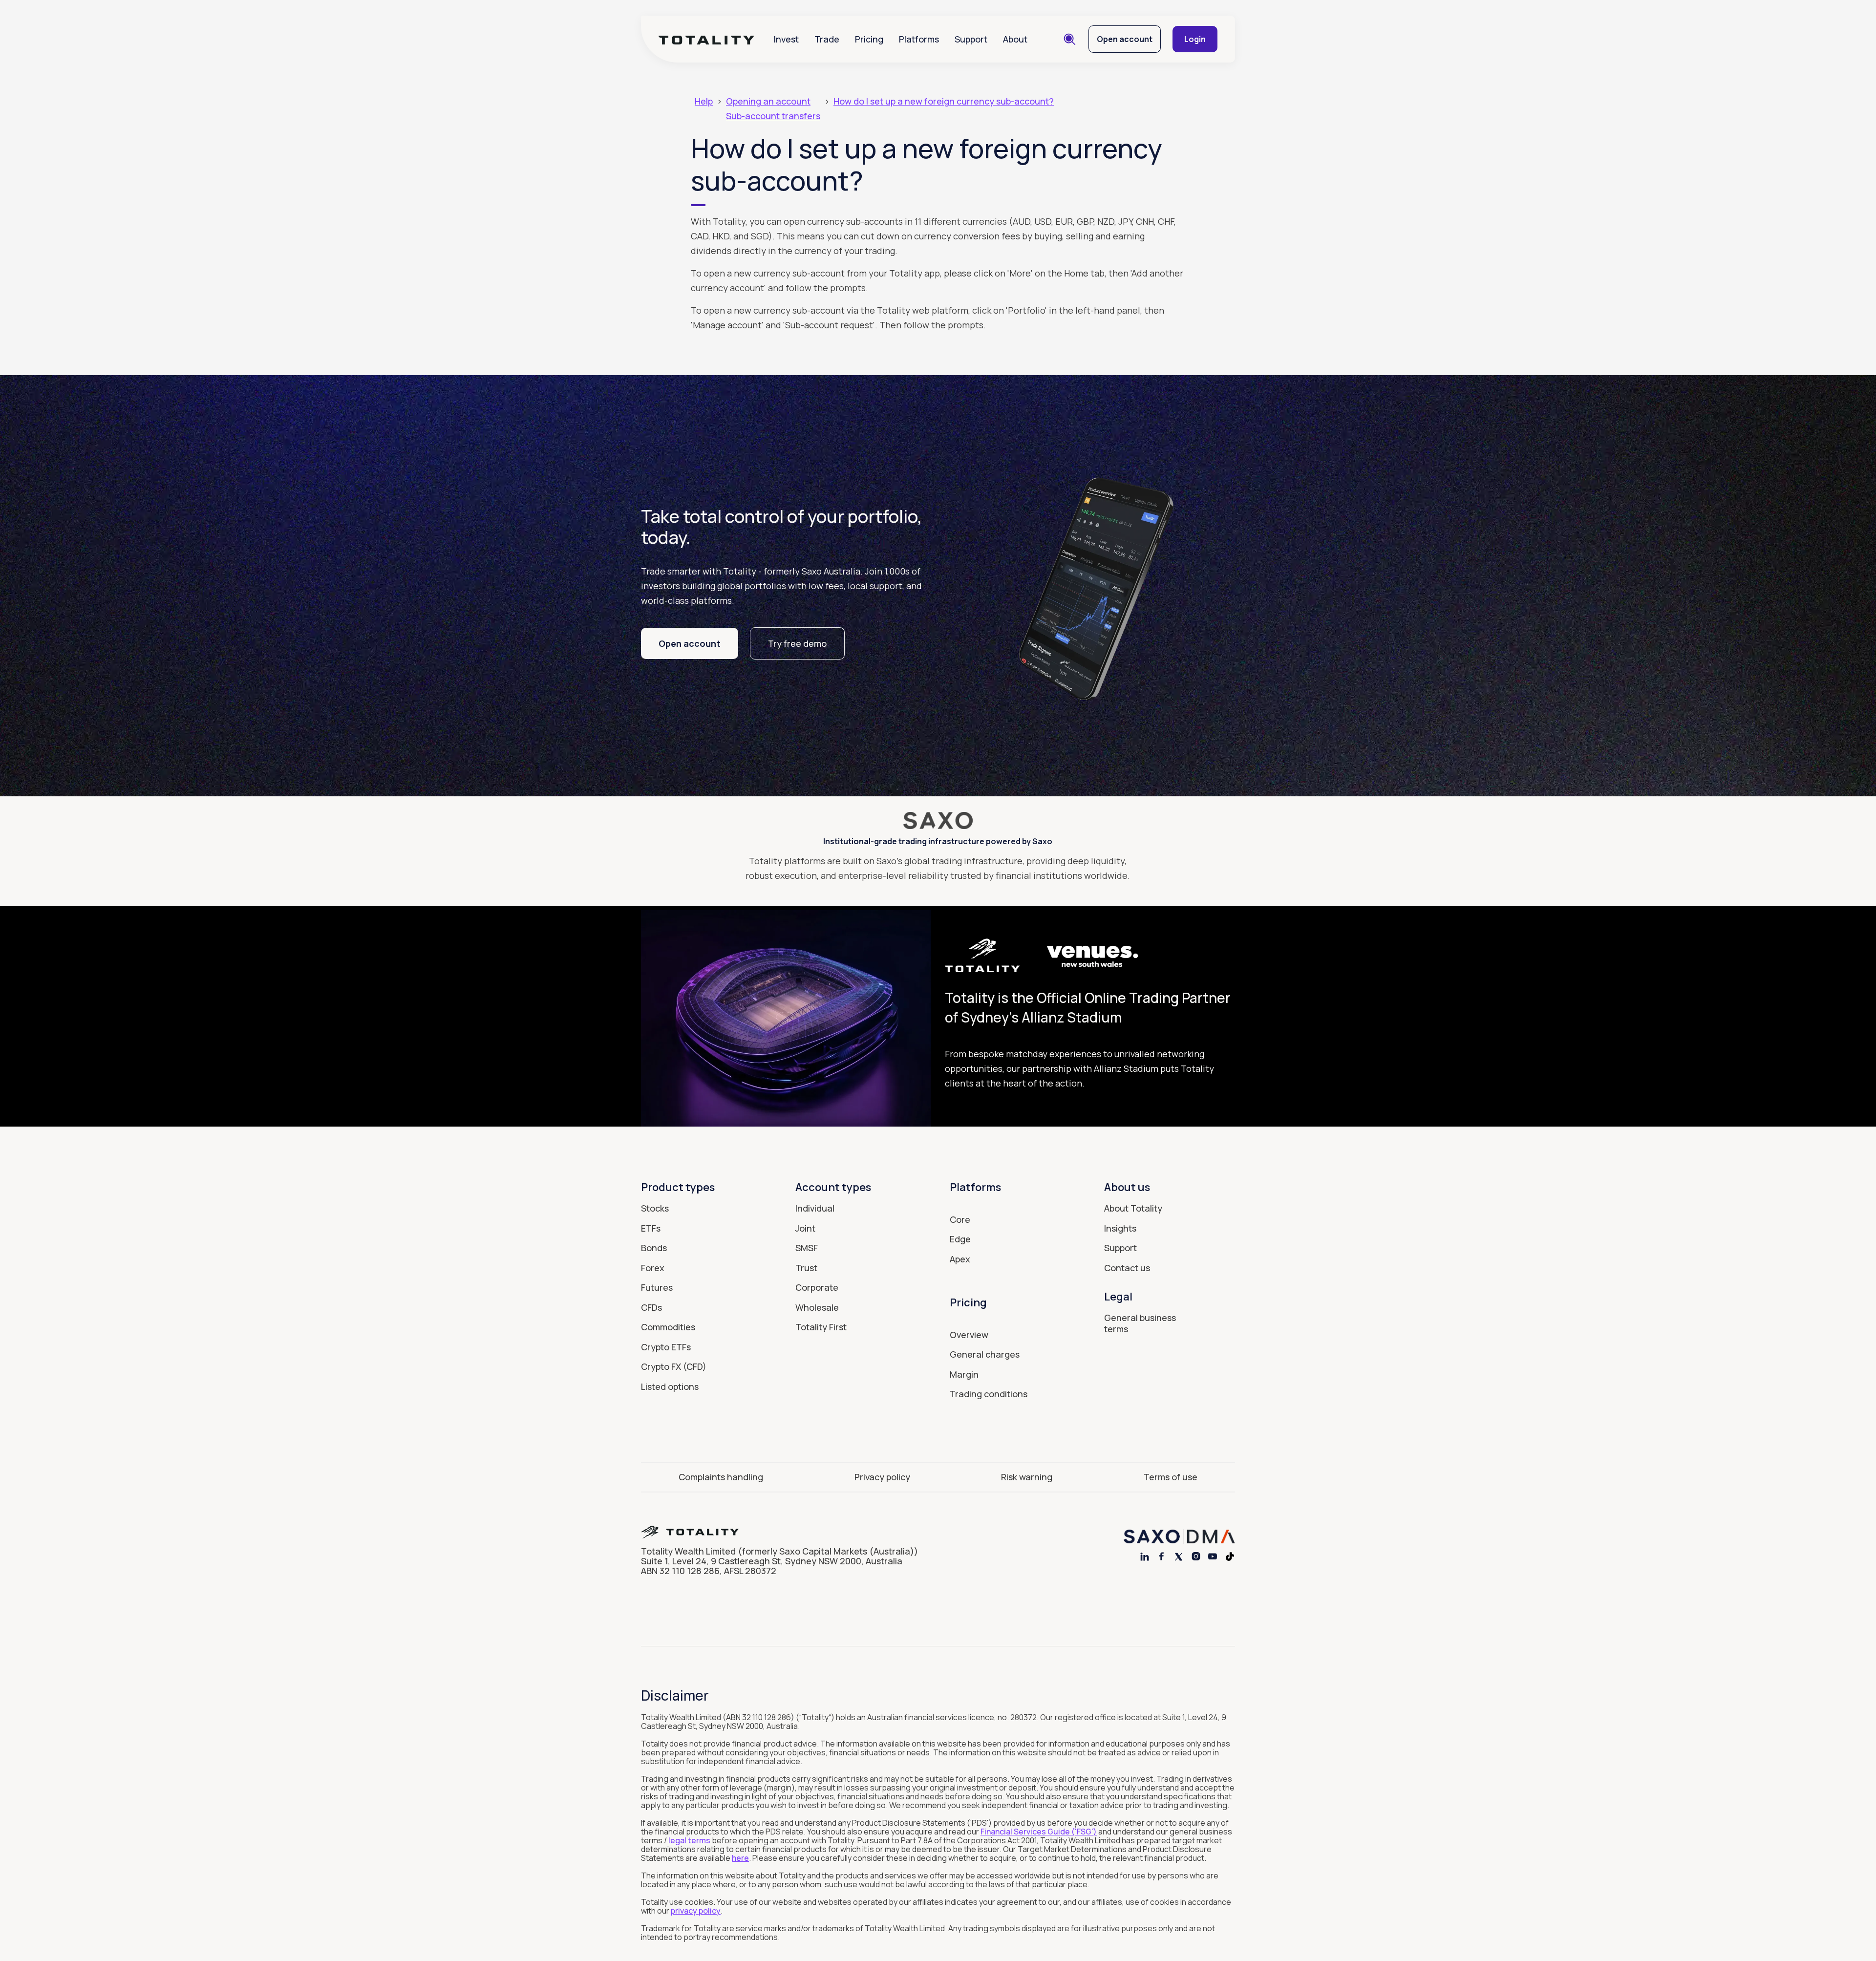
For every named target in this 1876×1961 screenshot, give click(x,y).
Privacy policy (882, 1477)
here (740, 1858)
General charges (985, 1355)
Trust (806, 1268)
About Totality (1133, 1208)
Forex (653, 1268)
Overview (969, 1335)
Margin (964, 1374)
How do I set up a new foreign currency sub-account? (944, 101)
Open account (1125, 39)
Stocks (655, 1208)
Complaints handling (721, 1477)
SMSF (807, 1248)
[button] (786, 39)
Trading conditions (989, 1394)
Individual (815, 1208)
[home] (706, 39)
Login (1195, 39)
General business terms (1140, 1323)
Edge (960, 1239)
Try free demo (797, 643)
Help (704, 101)
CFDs (651, 1307)
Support (971, 39)
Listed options (670, 1386)
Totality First (821, 1327)
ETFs (651, 1228)
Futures (657, 1287)
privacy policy (696, 1911)
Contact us (1127, 1268)
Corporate (817, 1287)
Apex (960, 1259)
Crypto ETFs (666, 1347)
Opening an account (768, 101)
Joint (805, 1228)
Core (960, 1219)
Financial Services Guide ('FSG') (1039, 1832)
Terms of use (1171, 1477)
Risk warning (1027, 1477)
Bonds (654, 1248)
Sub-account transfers (773, 116)
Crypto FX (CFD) (674, 1366)
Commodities (668, 1327)
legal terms (689, 1840)
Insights (1120, 1228)
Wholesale (817, 1307)
